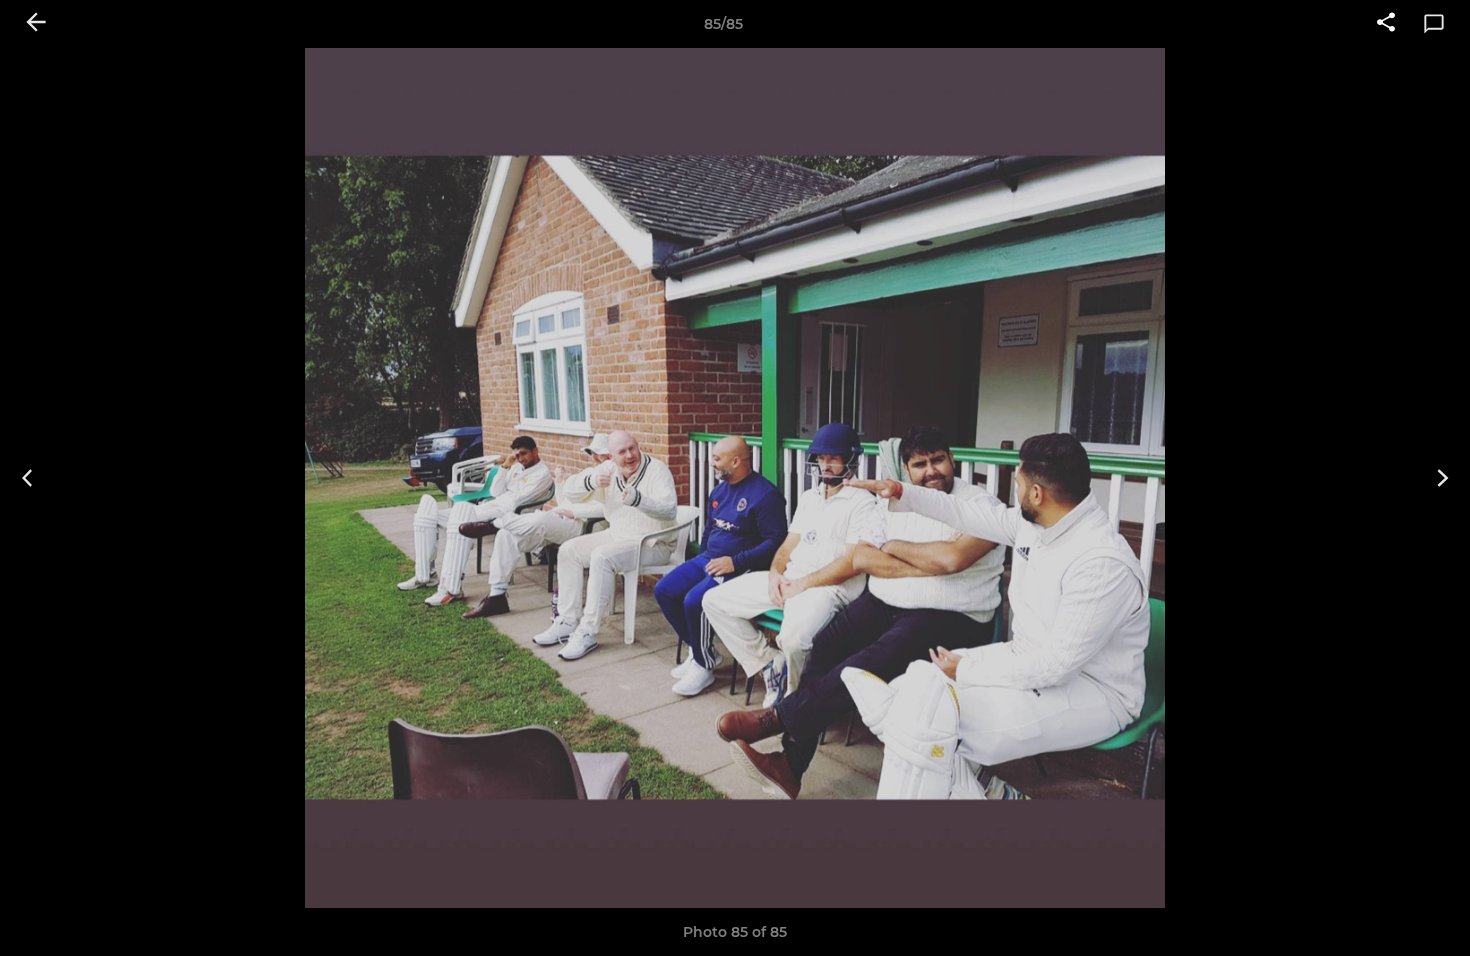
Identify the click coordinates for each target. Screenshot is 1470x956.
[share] (1386, 24)
